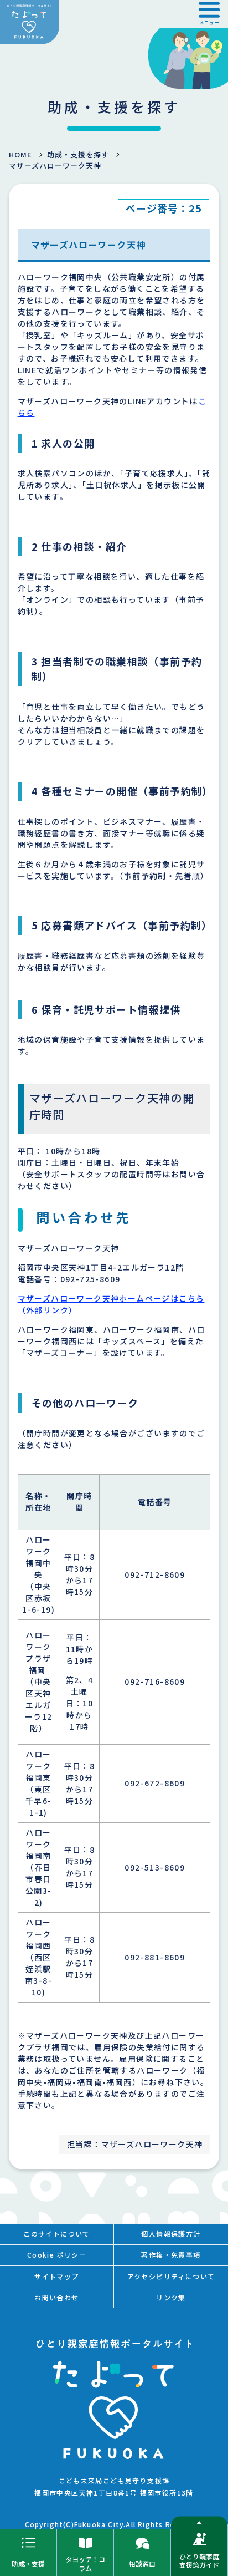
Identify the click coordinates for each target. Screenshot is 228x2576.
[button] (209, 14)
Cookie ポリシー (57, 2255)
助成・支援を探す (78, 154)
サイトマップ (56, 2276)
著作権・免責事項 (171, 2255)
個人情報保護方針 (171, 2234)
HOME (20, 154)
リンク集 (171, 2297)
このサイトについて (57, 2234)
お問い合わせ (56, 2297)
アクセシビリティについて (171, 2276)
